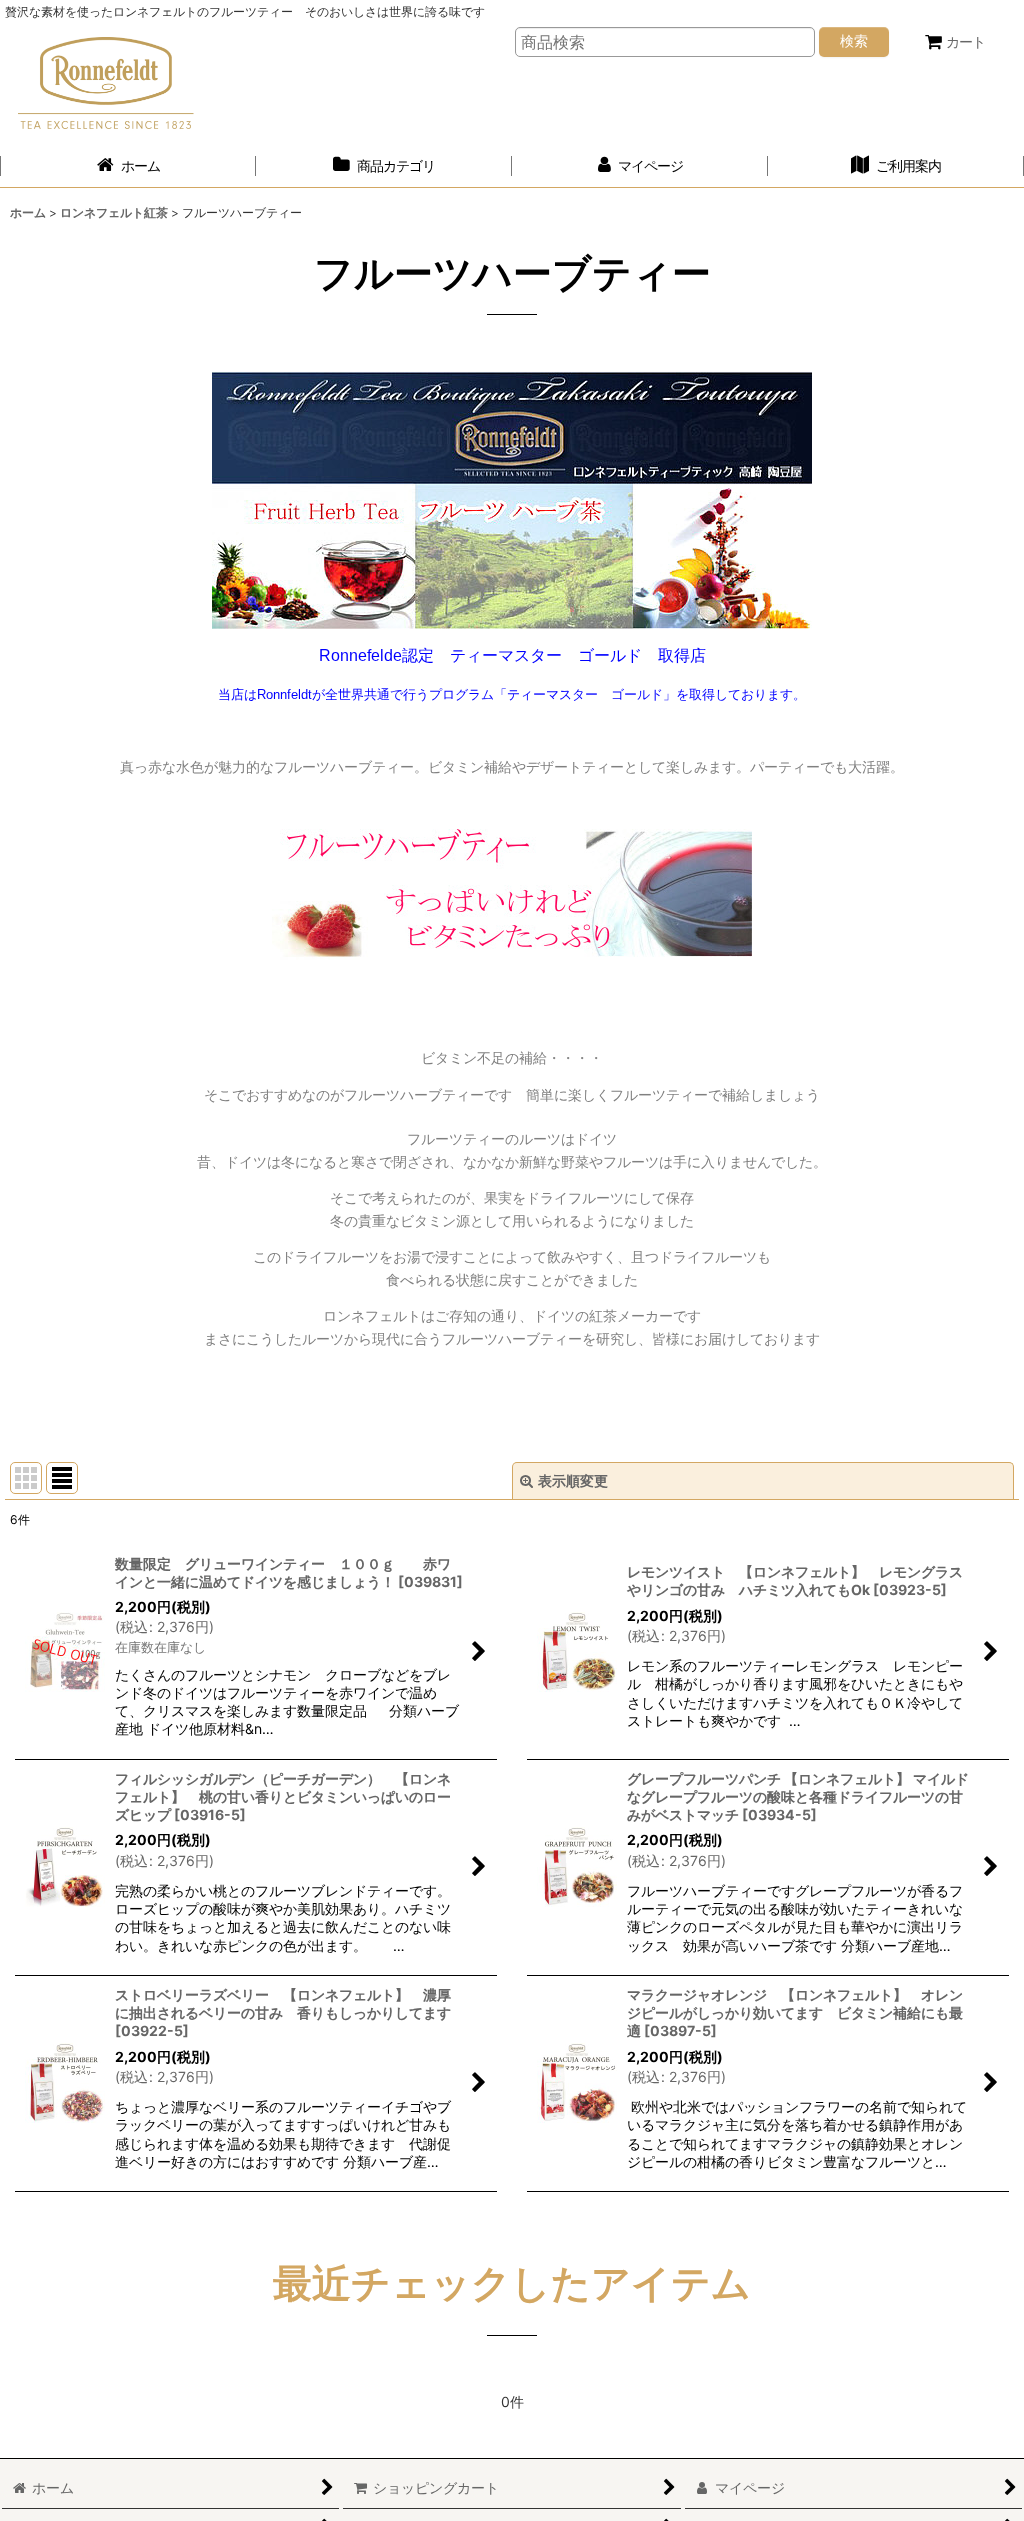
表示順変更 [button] (573, 1480)
